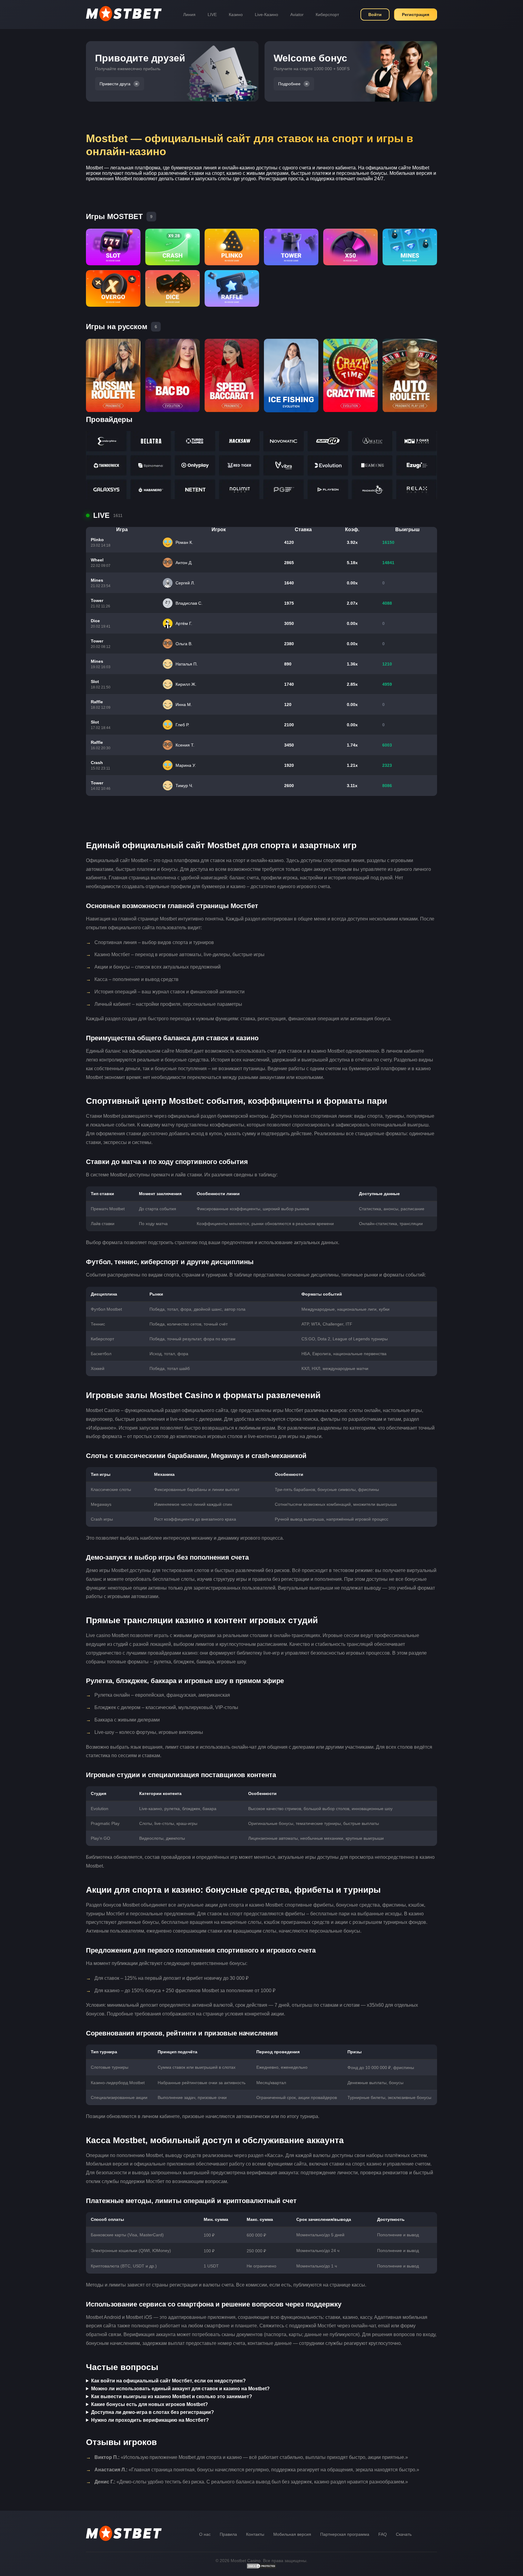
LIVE (212, 15)
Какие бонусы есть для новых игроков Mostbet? (150, 2404)
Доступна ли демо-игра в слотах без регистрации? (153, 2412)
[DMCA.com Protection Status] (261, 2568)
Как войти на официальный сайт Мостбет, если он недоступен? (168, 2381)
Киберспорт (327, 15)
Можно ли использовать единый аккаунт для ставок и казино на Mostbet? (180, 2389)
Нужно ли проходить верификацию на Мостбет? (150, 2420)
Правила (228, 2534)
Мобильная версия (292, 2534)
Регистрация (416, 15)
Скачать (404, 2534)
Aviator (297, 15)
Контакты (255, 2534)
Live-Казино (266, 15)
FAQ (383, 2534)
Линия (189, 15)
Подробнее (289, 84)
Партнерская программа (345, 2534)
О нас (205, 2534)
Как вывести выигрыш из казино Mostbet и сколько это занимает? (172, 2396)
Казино (236, 15)
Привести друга (115, 84)
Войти (375, 15)
